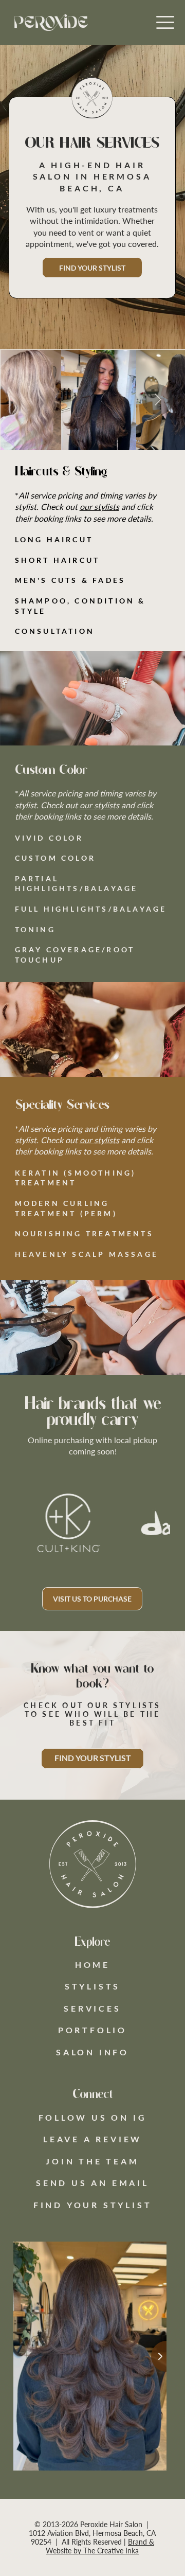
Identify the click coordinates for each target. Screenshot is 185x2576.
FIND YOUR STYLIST (93, 2205)
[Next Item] (158, 400)
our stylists (99, 507)
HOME (92, 1965)
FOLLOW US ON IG (93, 2117)
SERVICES (92, 2008)
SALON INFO (92, 2052)
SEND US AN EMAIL (92, 2183)
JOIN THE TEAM (92, 2161)
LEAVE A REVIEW (92, 2139)
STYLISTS (92, 1986)
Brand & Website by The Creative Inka (100, 2546)
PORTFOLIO (92, 2030)
